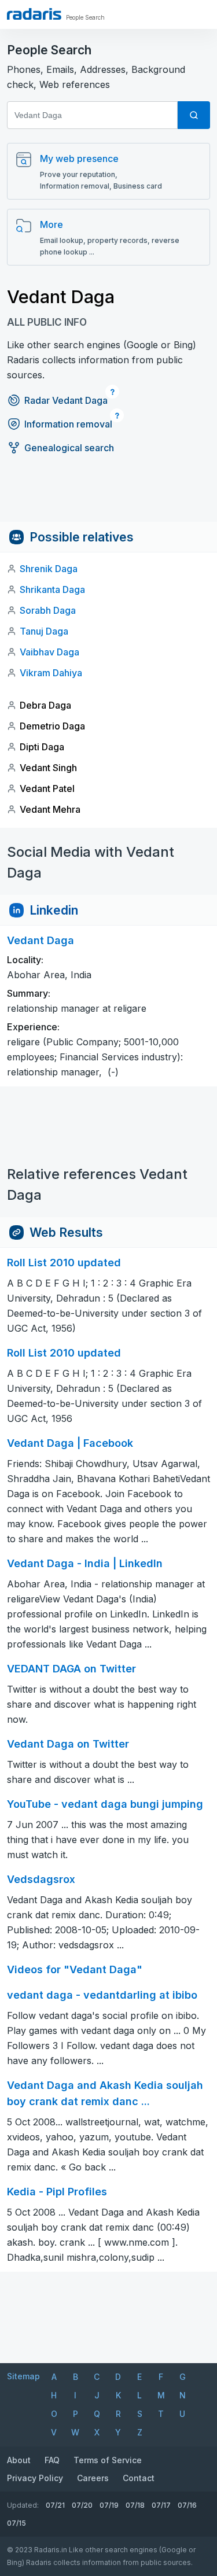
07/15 (16, 2523)
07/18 (135, 2505)
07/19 (109, 2505)
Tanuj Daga (44, 631)
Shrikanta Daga (52, 589)
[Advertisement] (108, 496)
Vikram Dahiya (51, 673)
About (19, 2460)
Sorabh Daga (48, 610)
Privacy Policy (35, 2478)
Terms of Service (108, 2460)
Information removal (68, 424)
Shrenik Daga (49, 569)
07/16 (187, 2505)
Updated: (23, 2505)
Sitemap (23, 2376)
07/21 (55, 2505)
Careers (93, 2478)
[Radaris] (34, 14)
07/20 (82, 2505)
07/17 (161, 2505)
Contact (139, 2478)
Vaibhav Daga (49, 652)
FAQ (52, 2460)
